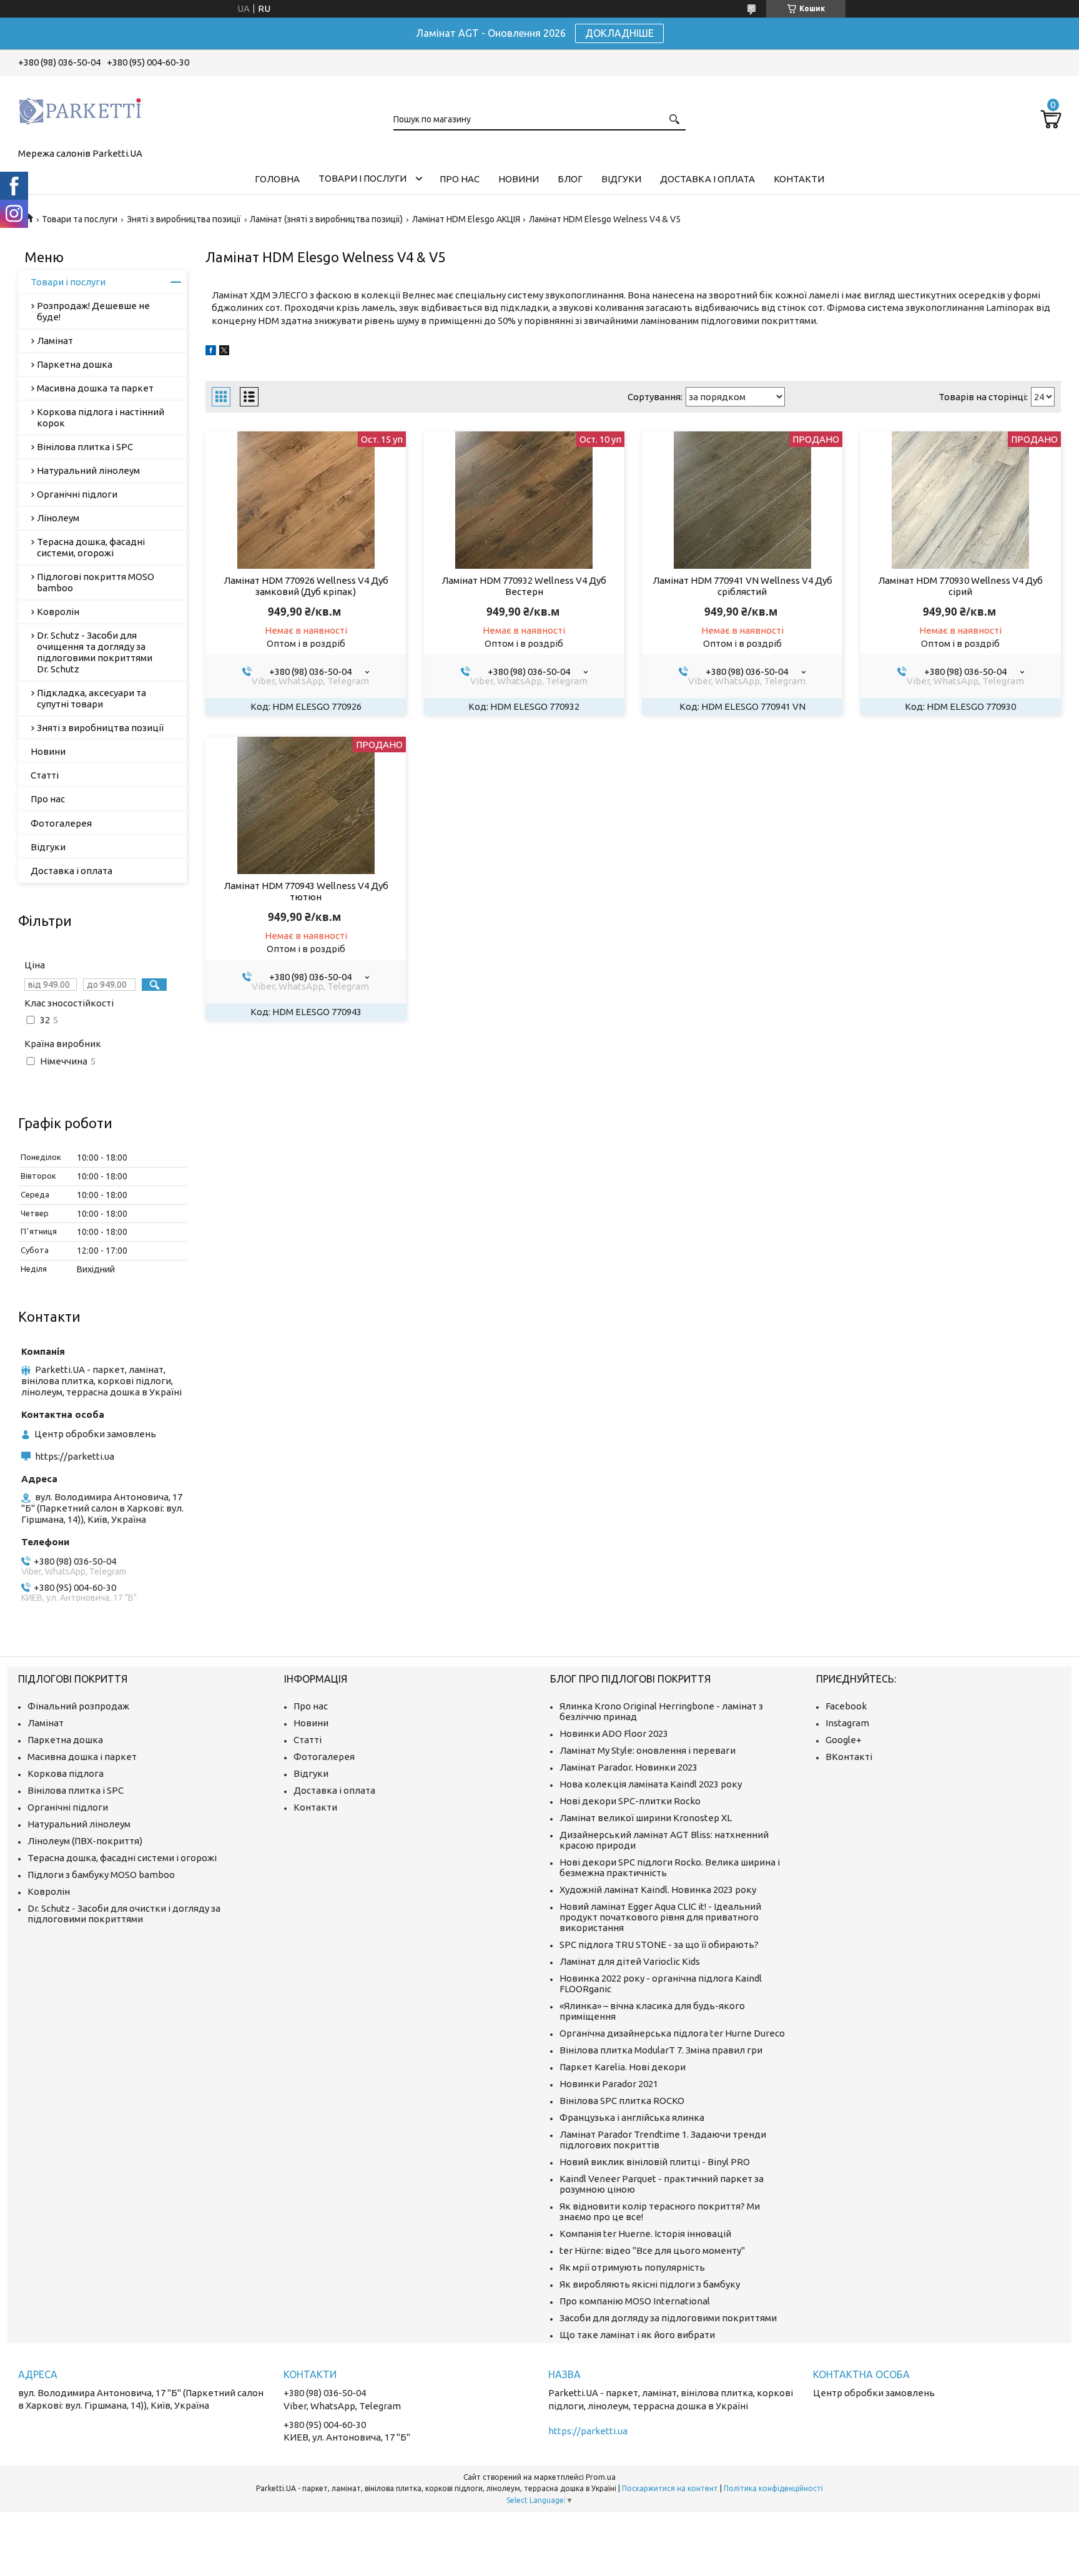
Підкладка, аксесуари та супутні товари (91, 698)
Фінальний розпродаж (78, 1706)
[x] (224, 352)
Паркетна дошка (75, 364)
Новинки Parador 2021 (609, 2084)
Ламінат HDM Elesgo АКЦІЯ (466, 219)
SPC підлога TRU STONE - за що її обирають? (659, 1944)
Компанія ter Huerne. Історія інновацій (645, 2234)
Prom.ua (601, 2477)
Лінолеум (58, 518)
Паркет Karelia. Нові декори (623, 2067)
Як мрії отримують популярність (632, 2267)
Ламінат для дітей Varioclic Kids (630, 1961)
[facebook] (211, 352)
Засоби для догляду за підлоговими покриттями (668, 2318)
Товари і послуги (362, 178)
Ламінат (55, 341)
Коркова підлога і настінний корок (101, 417)
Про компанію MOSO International (635, 2301)
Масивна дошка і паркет (82, 1757)
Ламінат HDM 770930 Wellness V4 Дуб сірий (960, 586)
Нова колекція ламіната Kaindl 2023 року (651, 1784)
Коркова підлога (66, 1773)
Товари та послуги (80, 219)
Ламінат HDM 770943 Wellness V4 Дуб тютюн (306, 891)
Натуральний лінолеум (88, 470)
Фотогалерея (61, 823)
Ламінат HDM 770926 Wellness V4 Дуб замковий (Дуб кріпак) (306, 586)
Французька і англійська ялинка (632, 2117)
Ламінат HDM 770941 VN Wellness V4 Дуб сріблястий (742, 586)
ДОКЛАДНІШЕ (619, 33)
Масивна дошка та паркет (95, 388)
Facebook (846, 1706)
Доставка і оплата (707, 179)
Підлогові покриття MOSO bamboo (96, 582)
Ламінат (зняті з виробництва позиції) (326, 219)
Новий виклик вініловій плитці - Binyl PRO (655, 2162)
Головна (277, 179)
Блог (570, 179)
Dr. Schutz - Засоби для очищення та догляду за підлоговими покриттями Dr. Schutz (95, 652)
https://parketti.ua (75, 1456)
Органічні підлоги (77, 494)
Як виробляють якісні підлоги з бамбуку (650, 2284)
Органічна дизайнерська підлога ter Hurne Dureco (672, 2033)
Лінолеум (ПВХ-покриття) (85, 1841)
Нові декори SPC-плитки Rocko (630, 1801)
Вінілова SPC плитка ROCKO (622, 2101)
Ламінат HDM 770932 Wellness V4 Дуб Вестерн (524, 586)
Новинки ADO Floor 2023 (614, 1733)
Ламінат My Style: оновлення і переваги (648, 1750)
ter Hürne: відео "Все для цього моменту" (652, 2250)
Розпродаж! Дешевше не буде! (93, 311)
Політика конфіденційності (773, 2488)
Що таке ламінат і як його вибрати (637, 2335)
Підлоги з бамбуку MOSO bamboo (101, 1875)
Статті (45, 775)
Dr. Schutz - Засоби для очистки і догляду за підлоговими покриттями (124, 1914)
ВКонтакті (849, 1757)
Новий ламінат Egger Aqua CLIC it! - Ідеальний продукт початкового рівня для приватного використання (660, 1917)
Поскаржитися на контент (670, 2488)
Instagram (847, 1723)
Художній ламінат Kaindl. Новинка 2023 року (658, 1890)
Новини (519, 179)
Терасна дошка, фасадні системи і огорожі (122, 1858)
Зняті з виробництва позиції (184, 219)
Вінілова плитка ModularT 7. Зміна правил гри (661, 2050)
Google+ (844, 1740)
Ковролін (58, 612)
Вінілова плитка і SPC (85, 447)
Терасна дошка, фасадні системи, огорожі (91, 547)
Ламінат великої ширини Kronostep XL (646, 1818)
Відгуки (621, 179)
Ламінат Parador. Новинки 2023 (628, 1767)
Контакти (799, 179)
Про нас (460, 179)
